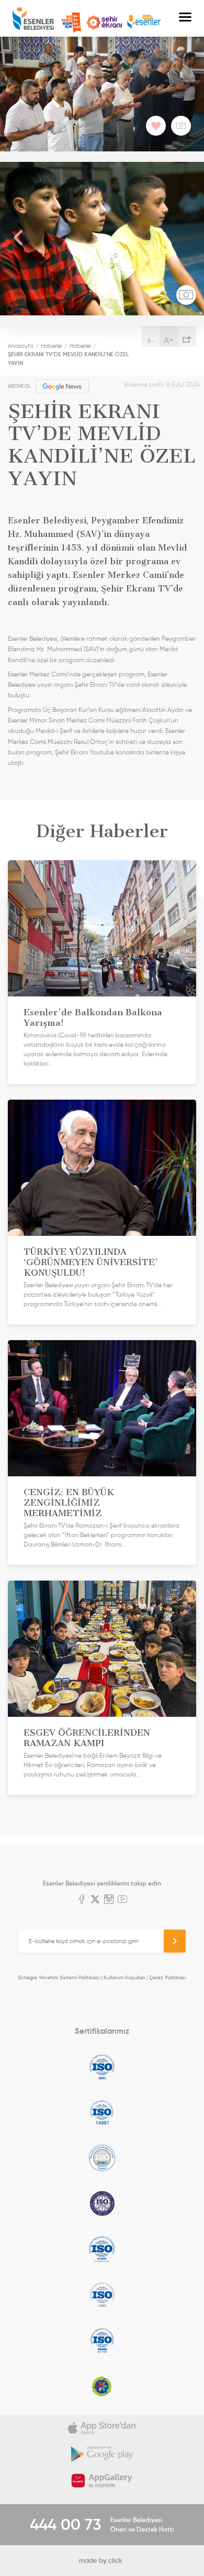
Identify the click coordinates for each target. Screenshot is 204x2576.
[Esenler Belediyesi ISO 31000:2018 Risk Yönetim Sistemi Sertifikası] (102, 2249)
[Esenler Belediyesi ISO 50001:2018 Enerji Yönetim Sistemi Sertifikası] (102, 2340)
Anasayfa (21, 346)
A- (151, 341)
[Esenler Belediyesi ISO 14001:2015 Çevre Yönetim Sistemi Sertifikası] (102, 2112)
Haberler (52, 346)
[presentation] (18, 239)
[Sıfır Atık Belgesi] (102, 2386)
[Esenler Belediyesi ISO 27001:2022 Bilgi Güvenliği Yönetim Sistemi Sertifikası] (102, 2158)
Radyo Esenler (144, 22)
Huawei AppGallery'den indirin (102, 2481)
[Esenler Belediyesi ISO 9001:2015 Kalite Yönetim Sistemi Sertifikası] (102, 2067)
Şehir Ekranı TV (104, 23)
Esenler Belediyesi (33, 19)
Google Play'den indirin (102, 2454)
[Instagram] (109, 1900)
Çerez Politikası (167, 1977)
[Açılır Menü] (185, 18)
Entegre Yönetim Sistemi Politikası (59, 1977)
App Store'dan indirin (102, 2428)
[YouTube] (122, 1900)
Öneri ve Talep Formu (71, 23)
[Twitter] (95, 1900)
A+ (169, 340)
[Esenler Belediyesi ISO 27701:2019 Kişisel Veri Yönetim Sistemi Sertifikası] (102, 2204)
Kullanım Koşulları (124, 1977)
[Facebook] (82, 1900)
